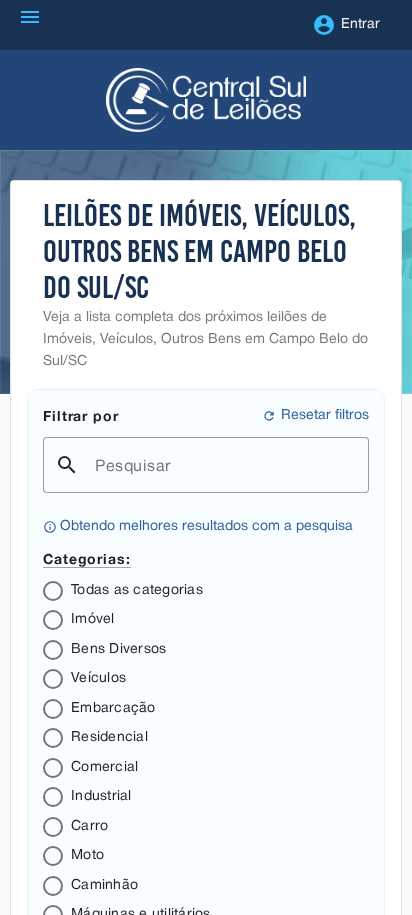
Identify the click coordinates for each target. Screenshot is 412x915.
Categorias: (87, 558)
